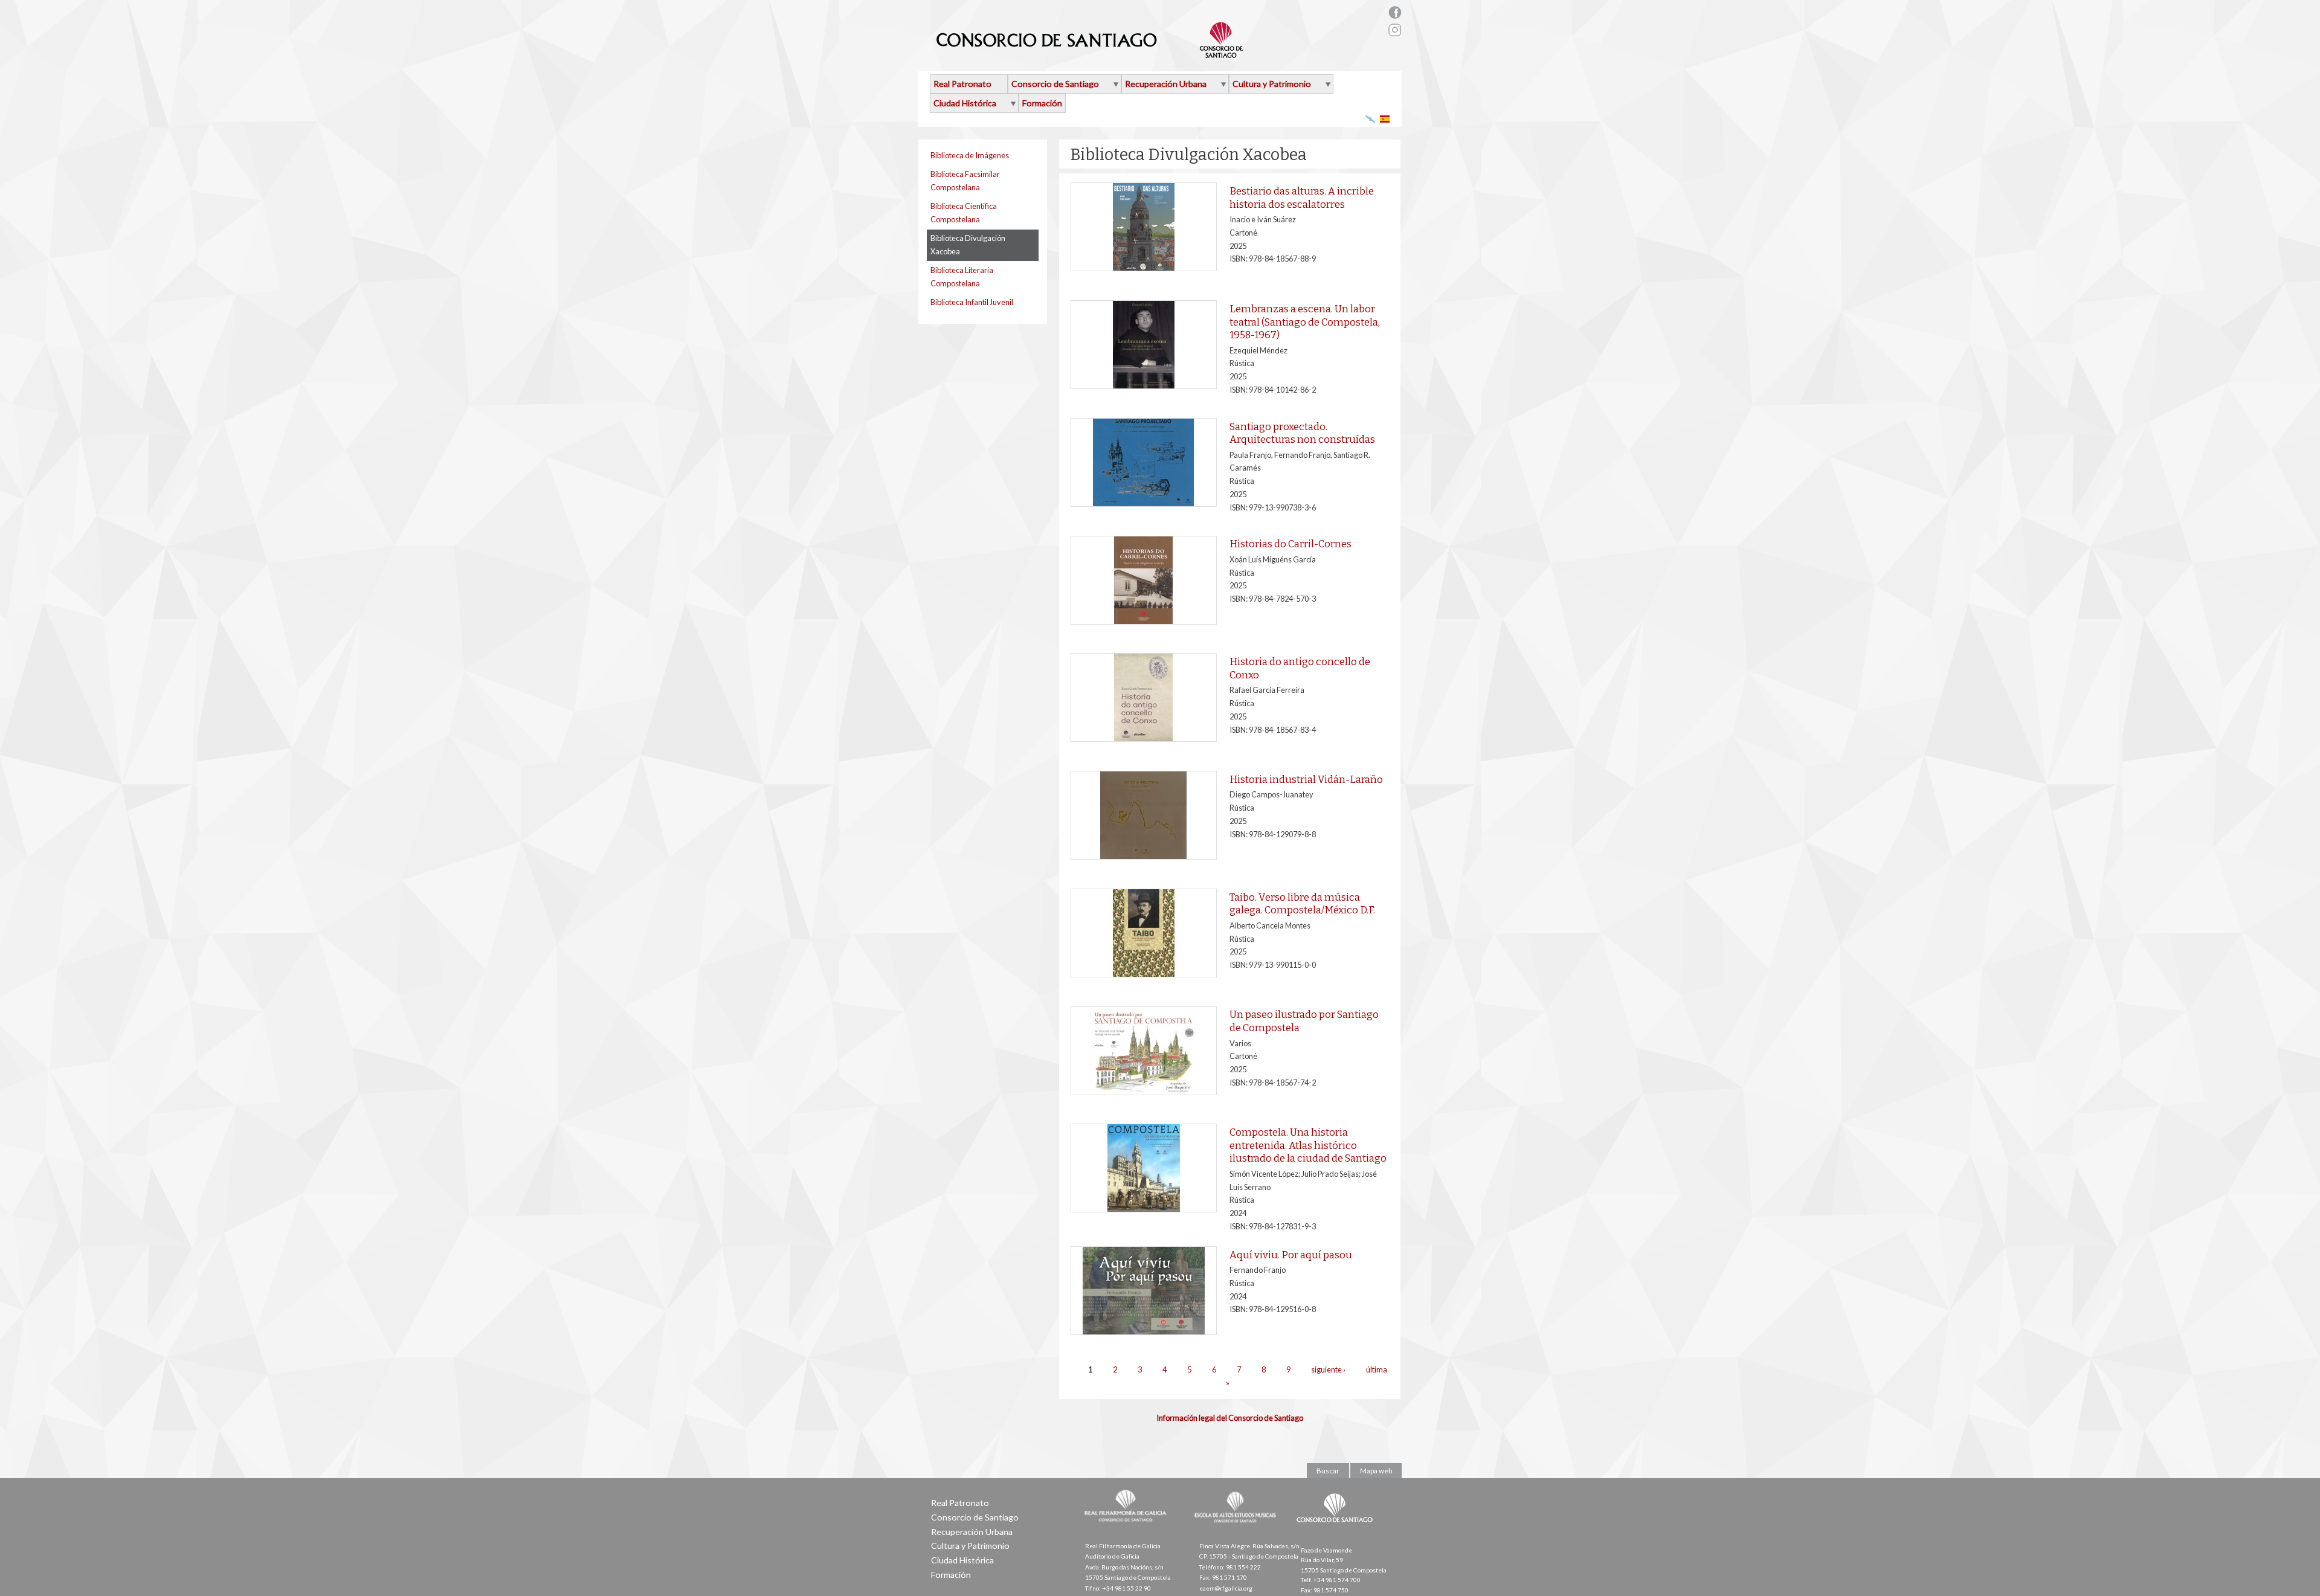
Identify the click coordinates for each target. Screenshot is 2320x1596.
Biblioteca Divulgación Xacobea (968, 245)
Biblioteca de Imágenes (970, 155)
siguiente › (1328, 1370)
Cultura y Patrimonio (1272, 84)
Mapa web (1376, 1471)
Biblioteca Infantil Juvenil (972, 302)
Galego (1371, 119)
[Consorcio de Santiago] (1337, 1531)
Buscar (1328, 1471)
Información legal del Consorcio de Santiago (1230, 1418)
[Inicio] (1090, 53)
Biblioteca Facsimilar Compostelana (965, 181)
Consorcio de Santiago (1055, 84)
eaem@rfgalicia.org (1226, 1588)
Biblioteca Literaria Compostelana (962, 277)
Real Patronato (962, 84)
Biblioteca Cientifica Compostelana (964, 213)
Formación (1042, 103)
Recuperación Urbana (1166, 84)
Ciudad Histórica (965, 103)
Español (1385, 119)
